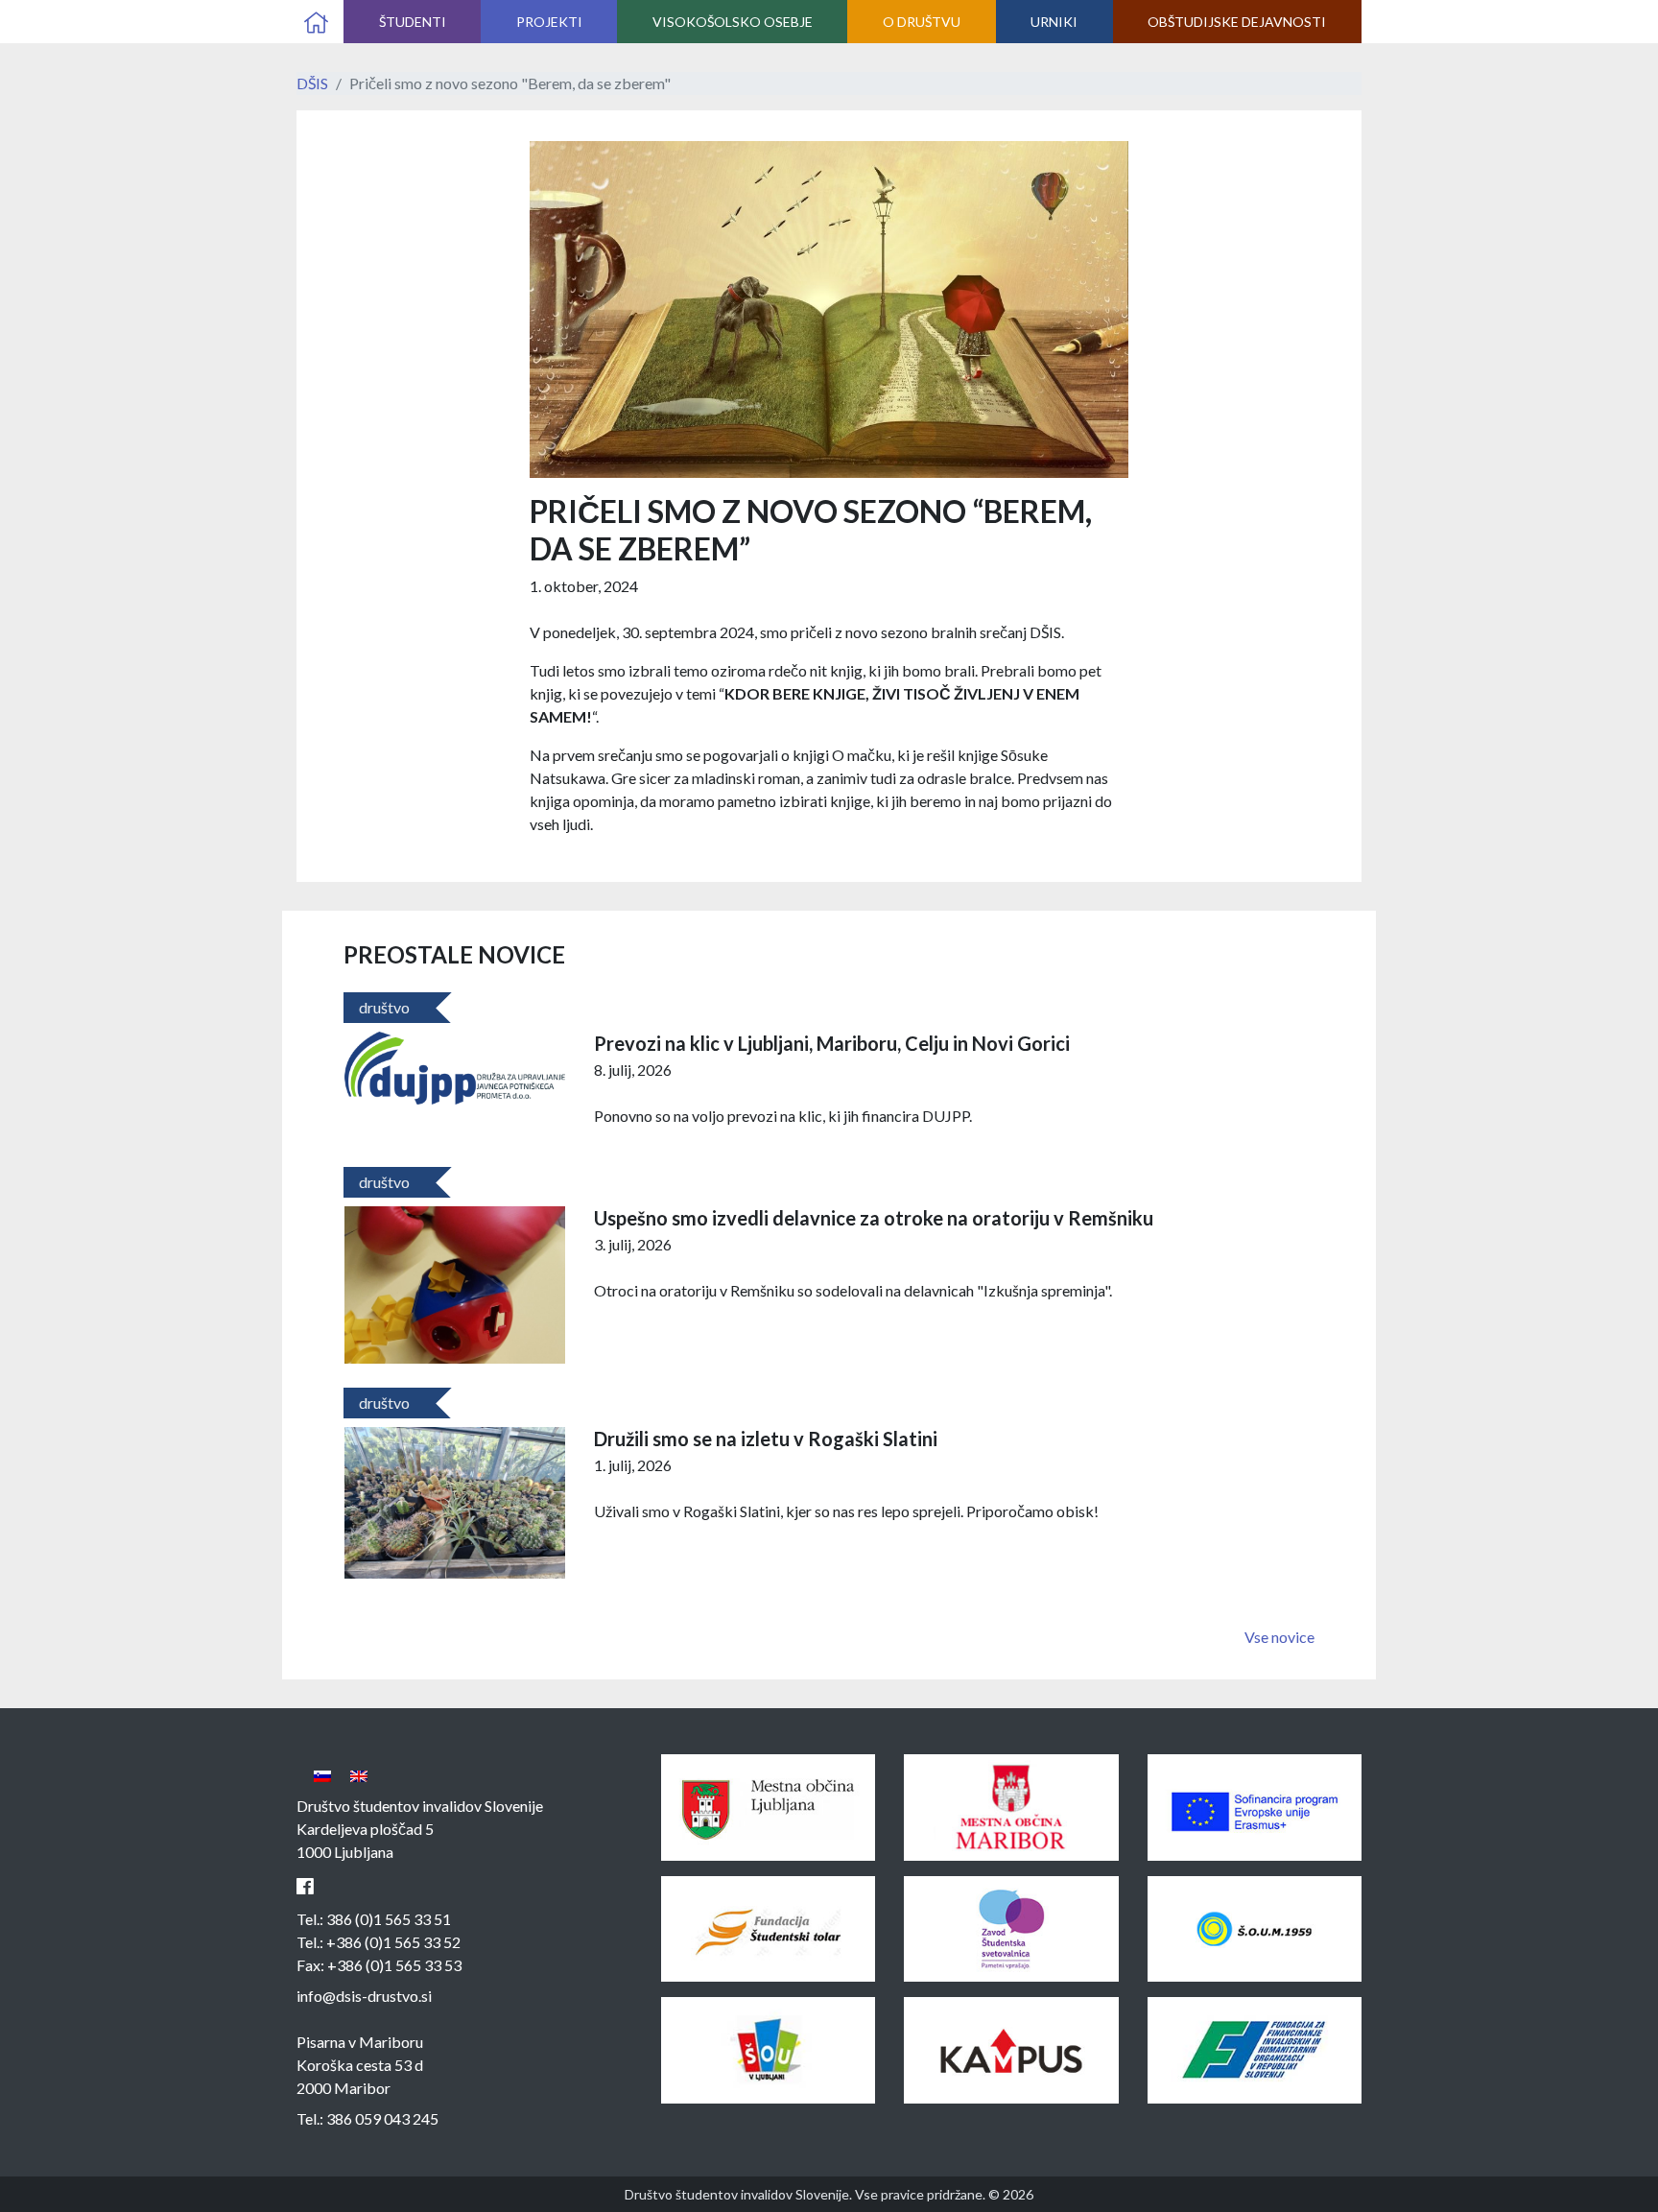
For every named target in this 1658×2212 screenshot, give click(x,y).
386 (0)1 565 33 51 (389, 1919)
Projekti (549, 22)
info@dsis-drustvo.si (364, 1996)
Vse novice (1279, 1637)
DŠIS (312, 83)
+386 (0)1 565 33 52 (393, 1942)
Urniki (1054, 22)
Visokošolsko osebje (733, 22)
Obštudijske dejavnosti (1237, 22)
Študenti (413, 22)
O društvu (922, 22)
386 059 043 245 (382, 2118)
